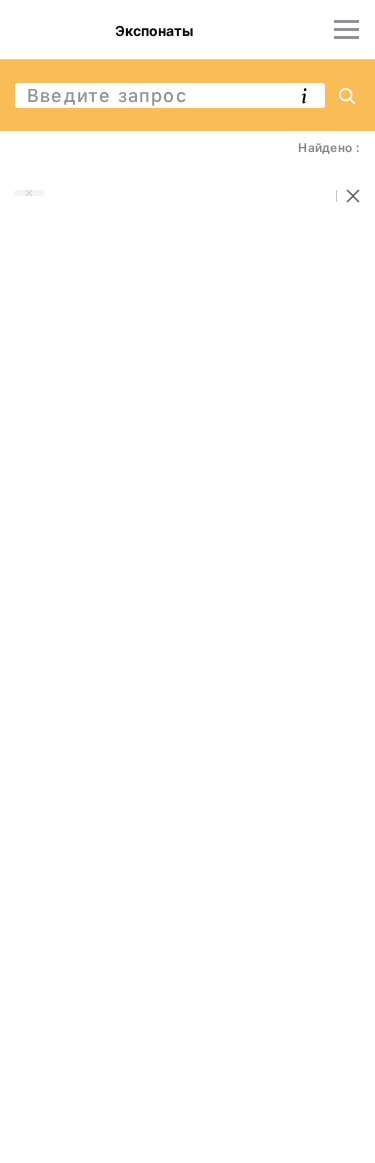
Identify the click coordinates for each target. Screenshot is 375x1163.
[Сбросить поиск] (353, 196)
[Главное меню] (346, 29)
